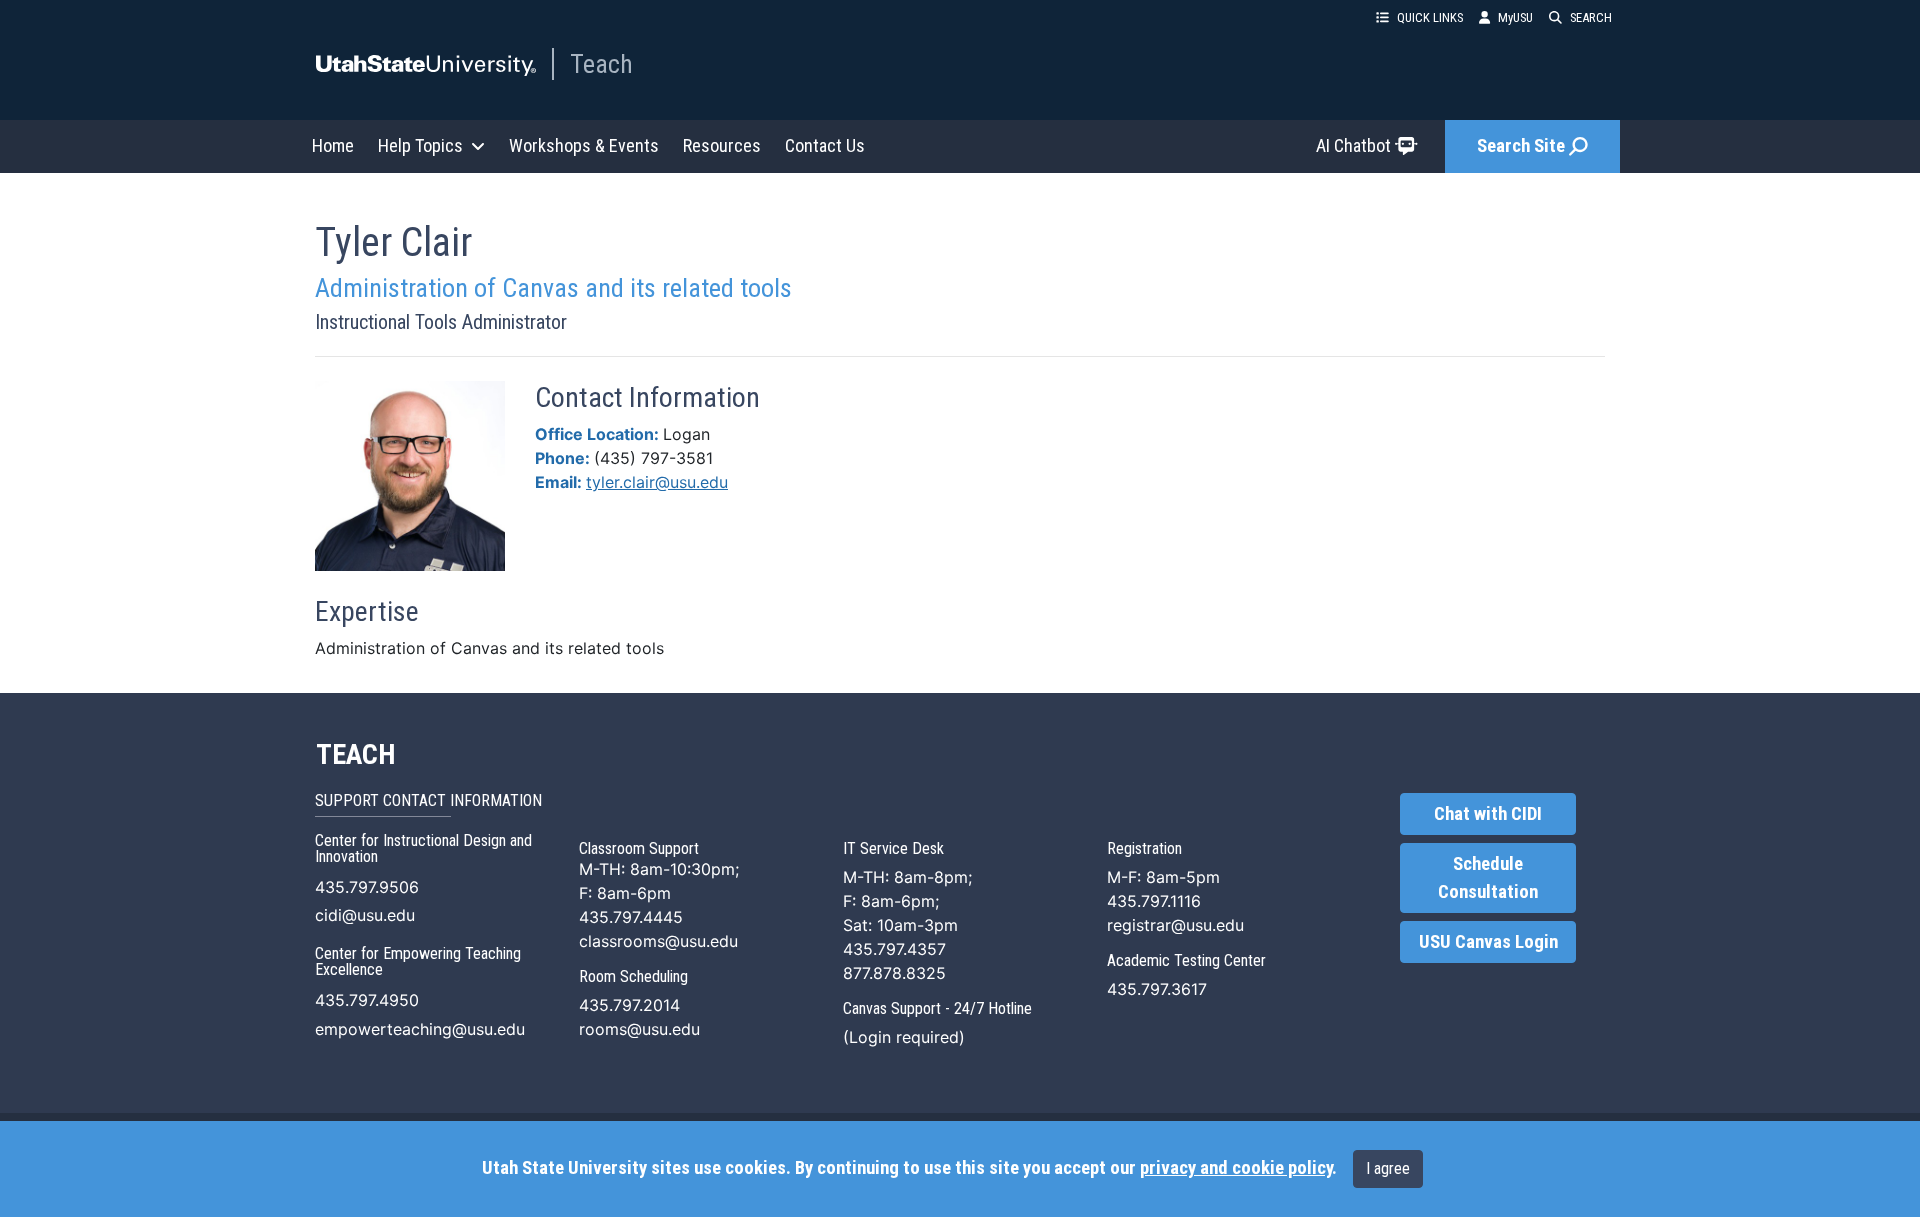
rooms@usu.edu (639, 1029)
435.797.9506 (367, 887)
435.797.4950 (367, 1000)
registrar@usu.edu (1175, 925)
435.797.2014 (629, 1005)
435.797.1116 (1154, 901)
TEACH (355, 755)
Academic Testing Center (1186, 960)
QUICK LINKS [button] (1430, 17)
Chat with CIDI (1488, 814)
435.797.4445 (631, 917)
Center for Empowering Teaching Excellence (418, 961)
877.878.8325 (894, 973)
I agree (1388, 1168)
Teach (601, 64)
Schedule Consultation (1488, 878)
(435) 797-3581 (653, 458)
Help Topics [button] (420, 145)
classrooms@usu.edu (658, 941)
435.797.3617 (1157, 989)
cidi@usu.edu (365, 915)
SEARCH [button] (1591, 17)
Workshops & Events (584, 145)
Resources (722, 145)
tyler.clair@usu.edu (657, 482)
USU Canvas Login (1488, 942)
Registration (1144, 848)
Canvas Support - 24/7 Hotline (937, 1008)
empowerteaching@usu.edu (420, 1029)
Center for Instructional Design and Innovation (423, 848)
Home (333, 145)
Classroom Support (639, 848)
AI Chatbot (1353, 145)
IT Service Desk (893, 848)
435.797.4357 (894, 949)
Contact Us (825, 145)
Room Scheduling (633, 976)
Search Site (1521, 146)
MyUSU (1515, 17)
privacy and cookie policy (1236, 1168)
